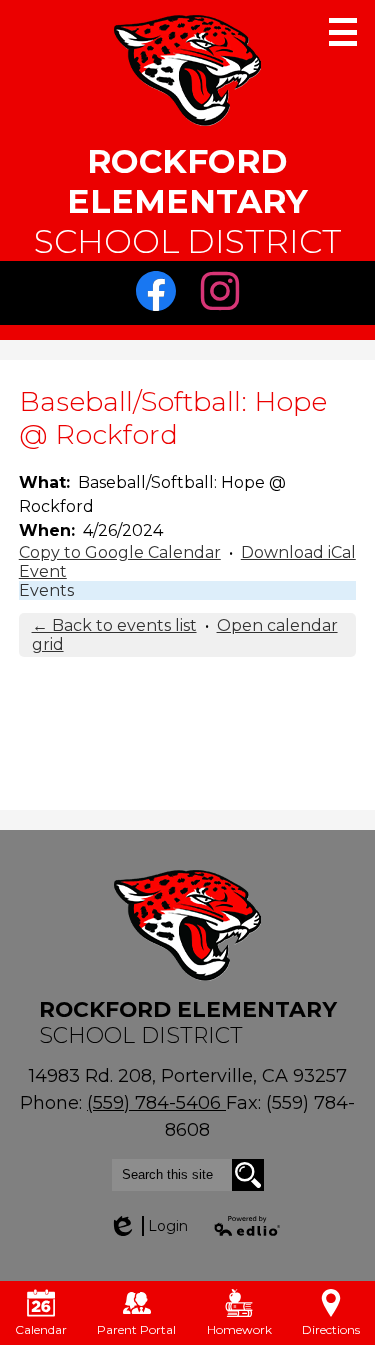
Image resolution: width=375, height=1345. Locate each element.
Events (46, 590)
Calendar (41, 1329)
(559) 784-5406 (156, 1103)
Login (148, 1226)
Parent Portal (136, 1329)
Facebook (161, 320)
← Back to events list (114, 625)
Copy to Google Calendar (120, 552)
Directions (331, 1329)
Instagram (225, 320)
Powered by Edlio (248, 1226)
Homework (239, 1329)
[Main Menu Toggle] (343, 32)
